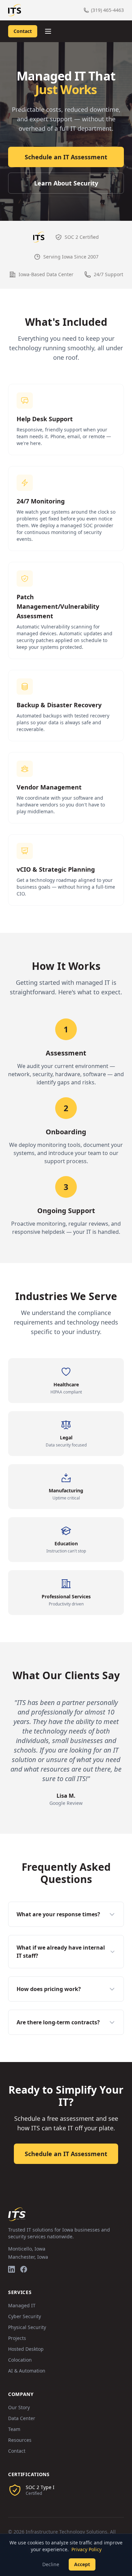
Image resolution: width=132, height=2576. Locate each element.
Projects (17, 2338)
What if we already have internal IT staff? (61, 1952)
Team (14, 2429)
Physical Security (27, 2327)
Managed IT (22, 2305)
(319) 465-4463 (107, 10)
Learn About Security (66, 183)
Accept (82, 2564)
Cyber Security (25, 2316)
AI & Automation (27, 2371)
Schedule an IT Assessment (66, 157)
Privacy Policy (86, 2549)
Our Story (19, 2407)
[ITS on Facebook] (24, 2269)
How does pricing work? (49, 1989)
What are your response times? (58, 1914)
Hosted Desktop (26, 2349)
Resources (20, 2440)
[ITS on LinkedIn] (12, 2269)
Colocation (20, 2360)
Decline (51, 2564)
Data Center (22, 2418)
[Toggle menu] (48, 31)
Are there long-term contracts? (58, 2022)
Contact (23, 31)
